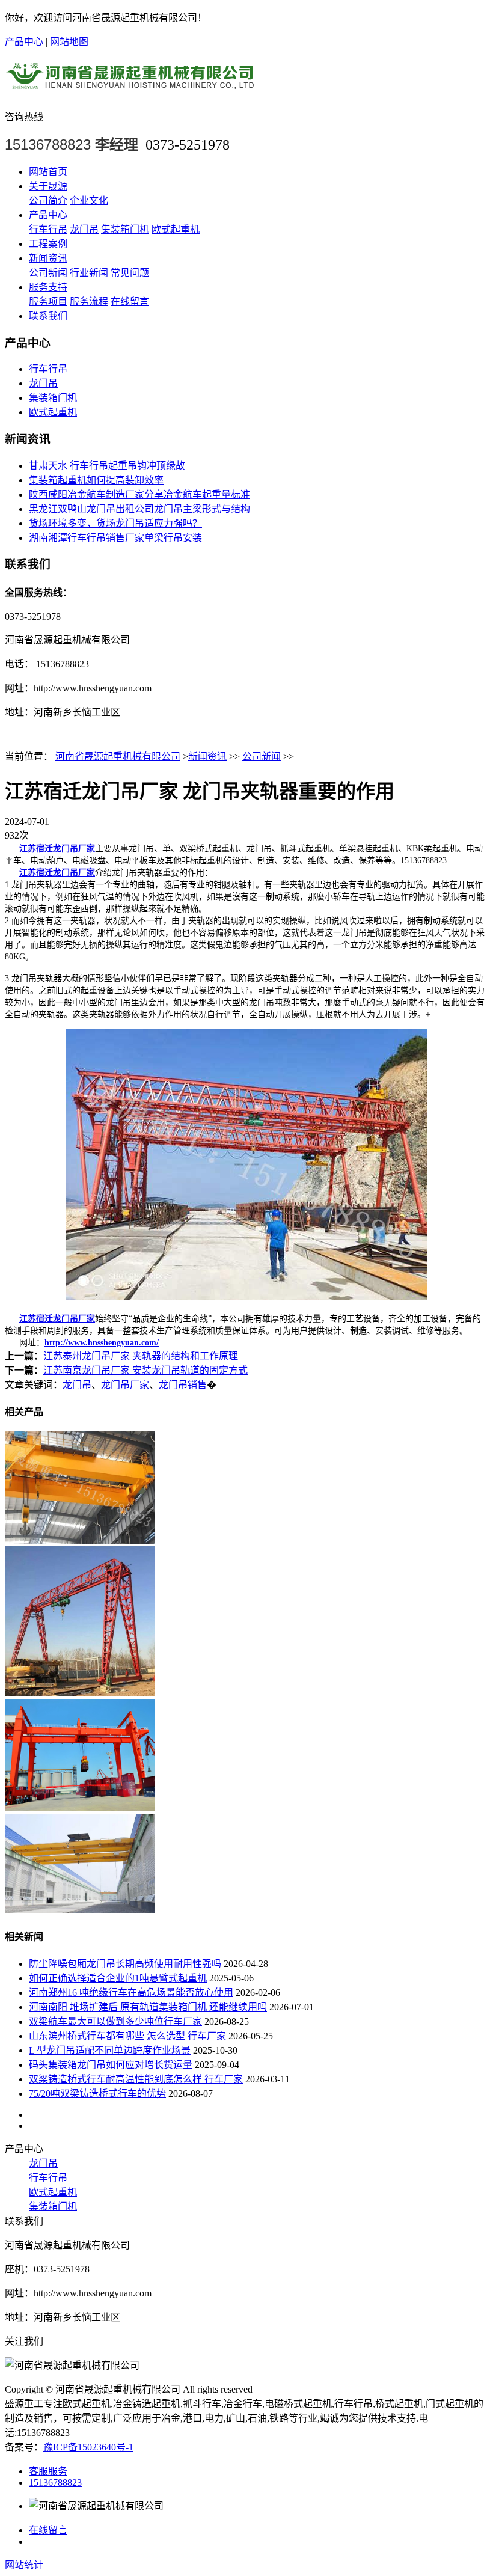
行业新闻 (89, 273)
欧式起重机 (176, 229)
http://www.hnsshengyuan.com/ (102, 1343)
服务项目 (48, 301)
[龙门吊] (80, 1693)
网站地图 (69, 42)
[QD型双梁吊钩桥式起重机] (80, 1540)
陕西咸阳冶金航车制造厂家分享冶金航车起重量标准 (139, 494)
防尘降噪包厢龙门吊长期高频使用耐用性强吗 (125, 1964)
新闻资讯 (48, 258)
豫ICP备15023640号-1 (88, 2447)
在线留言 (130, 301)
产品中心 (24, 42)
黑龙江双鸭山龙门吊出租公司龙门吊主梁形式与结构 (139, 509)
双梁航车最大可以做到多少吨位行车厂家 (115, 2021)
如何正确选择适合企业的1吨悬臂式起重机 (118, 1978)
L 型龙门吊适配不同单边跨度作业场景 (110, 2050)
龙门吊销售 (183, 1385)
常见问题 (130, 273)
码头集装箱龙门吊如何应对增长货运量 (111, 2065)
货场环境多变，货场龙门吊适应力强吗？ (115, 523)
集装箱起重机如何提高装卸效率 (96, 480)
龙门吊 (84, 229)
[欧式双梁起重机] (80, 1910)
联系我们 (48, 316)
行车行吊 (48, 229)
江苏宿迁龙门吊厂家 (57, 849)
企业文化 (89, 200)
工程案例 (48, 244)
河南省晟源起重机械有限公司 (118, 757)
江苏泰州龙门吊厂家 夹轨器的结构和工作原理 (141, 1356)
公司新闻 (48, 273)
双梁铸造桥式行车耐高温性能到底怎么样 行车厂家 (136, 2079)
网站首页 (48, 172)
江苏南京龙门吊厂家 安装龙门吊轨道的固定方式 (145, 1370)
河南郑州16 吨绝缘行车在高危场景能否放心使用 (131, 1993)
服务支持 (48, 287)
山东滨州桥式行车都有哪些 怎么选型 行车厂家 (127, 2036)
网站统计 (24, 2565)
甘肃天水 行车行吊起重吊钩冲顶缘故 (107, 466)
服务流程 (89, 301)
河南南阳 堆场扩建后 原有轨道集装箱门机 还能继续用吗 (148, 2007)
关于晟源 (48, 186)
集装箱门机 (125, 229)
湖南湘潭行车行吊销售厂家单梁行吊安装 (115, 538)
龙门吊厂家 (125, 1385)
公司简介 (48, 200)
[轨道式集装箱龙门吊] (80, 1808)
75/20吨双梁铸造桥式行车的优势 (97, 2094)
